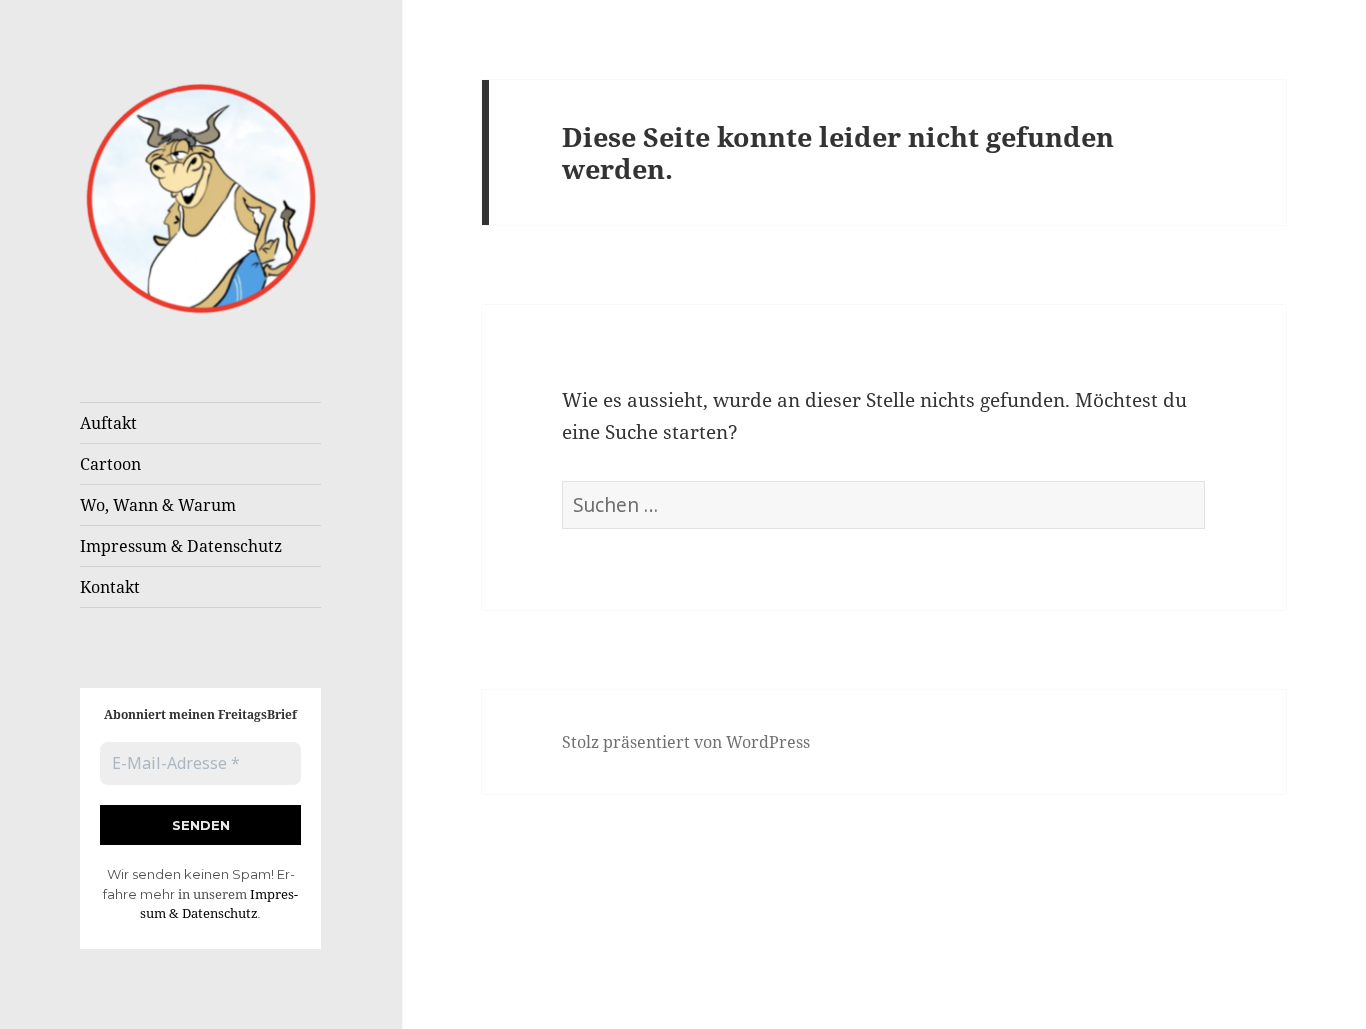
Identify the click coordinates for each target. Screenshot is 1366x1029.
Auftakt (108, 423)
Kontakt (110, 587)
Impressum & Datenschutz (181, 546)
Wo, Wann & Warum (158, 505)
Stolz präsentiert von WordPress (686, 742)
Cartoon (110, 464)
